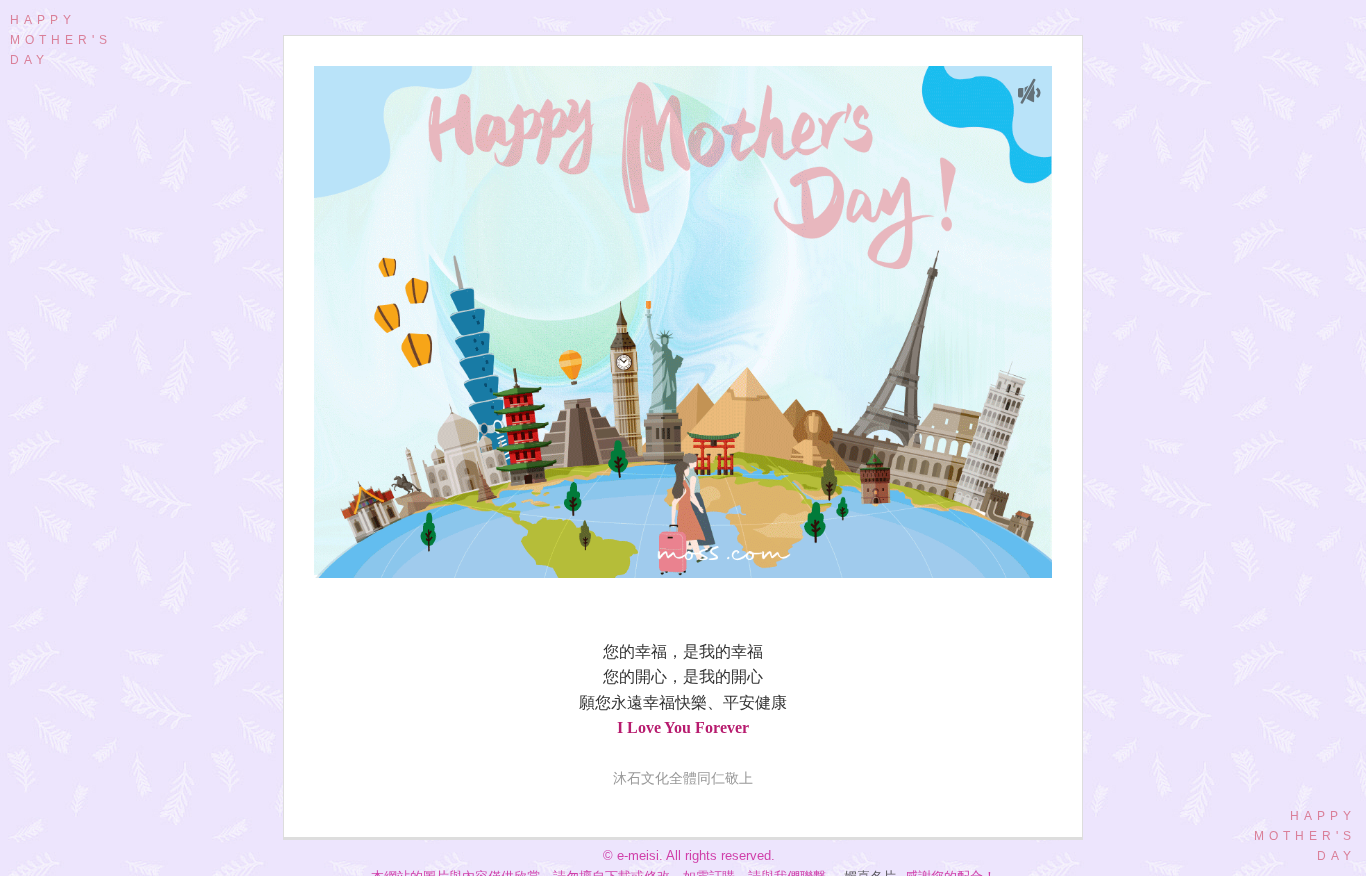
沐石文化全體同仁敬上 (683, 778)
